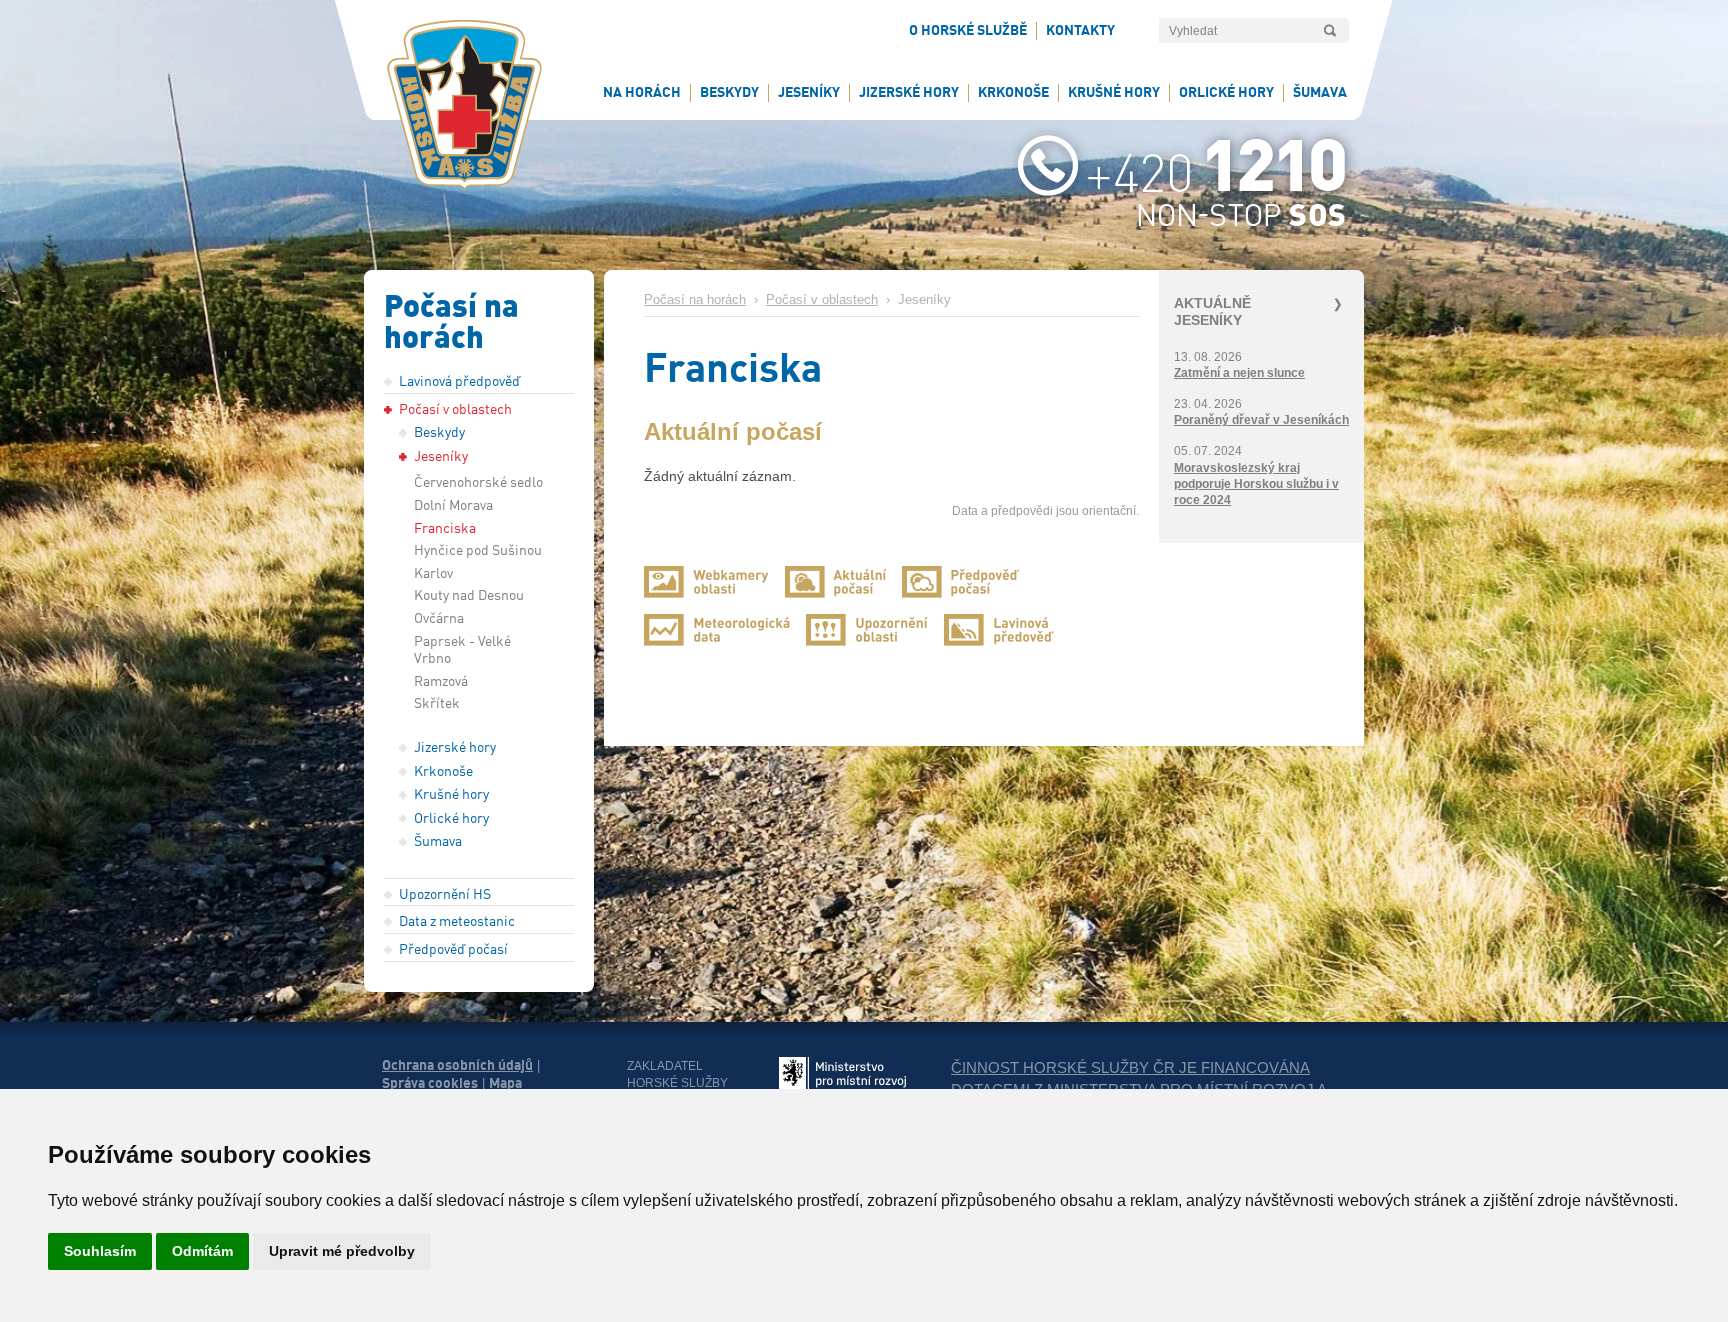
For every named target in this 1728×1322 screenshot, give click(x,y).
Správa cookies (430, 1083)
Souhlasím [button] (100, 1251)
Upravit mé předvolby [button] (342, 1251)
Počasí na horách (695, 300)
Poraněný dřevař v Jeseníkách (1261, 420)
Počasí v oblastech (822, 300)
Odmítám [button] (202, 1251)
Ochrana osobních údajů (457, 1065)
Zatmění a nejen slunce (1239, 373)
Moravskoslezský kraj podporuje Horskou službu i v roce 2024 (1256, 484)
